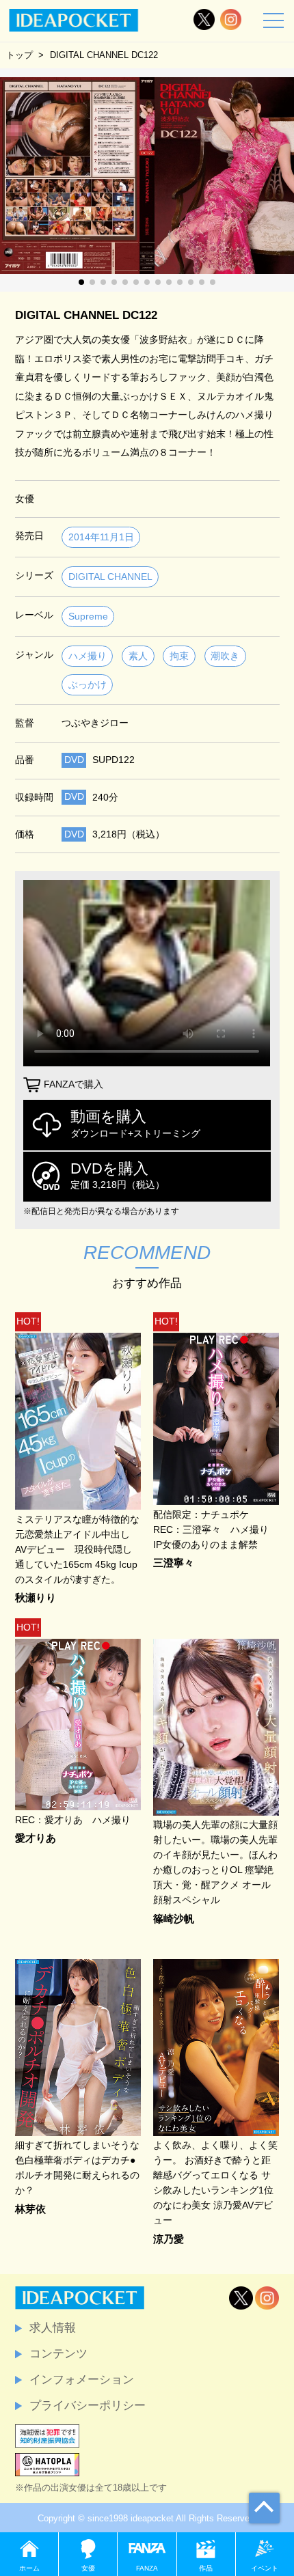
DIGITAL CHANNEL (110, 577)
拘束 (179, 656)
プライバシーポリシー (88, 2405)
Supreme (88, 617)
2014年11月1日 (101, 537)
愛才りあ (36, 1839)
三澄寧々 (174, 1563)
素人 (138, 656)
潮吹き (225, 656)
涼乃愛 (169, 2240)
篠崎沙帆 (174, 1919)
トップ (19, 55)
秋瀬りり (36, 1598)
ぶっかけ (88, 685)
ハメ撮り (88, 656)
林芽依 (30, 2210)
